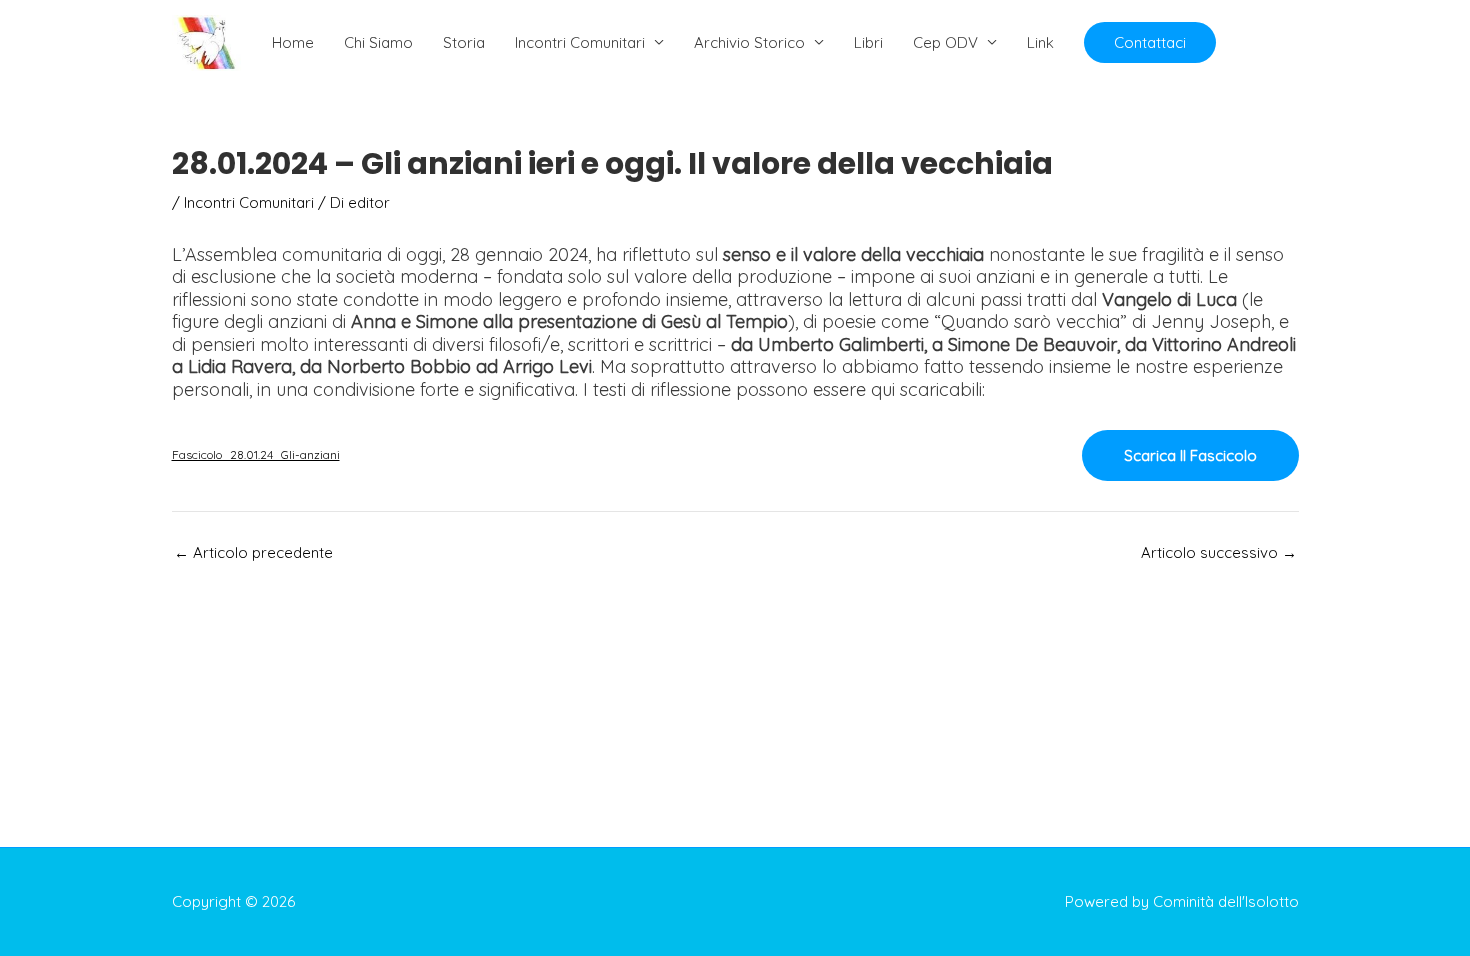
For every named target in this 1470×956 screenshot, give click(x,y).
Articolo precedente (253, 552)
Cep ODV (945, 42)
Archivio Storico (749, 42)
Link (1040, 42)
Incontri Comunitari (580, 42)
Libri (868, 42)
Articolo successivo (1219, 552)
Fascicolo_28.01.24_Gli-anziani (256, 454)
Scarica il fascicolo (1190, 455)
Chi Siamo (378, 42)
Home (293, 42)
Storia (464, 42)
